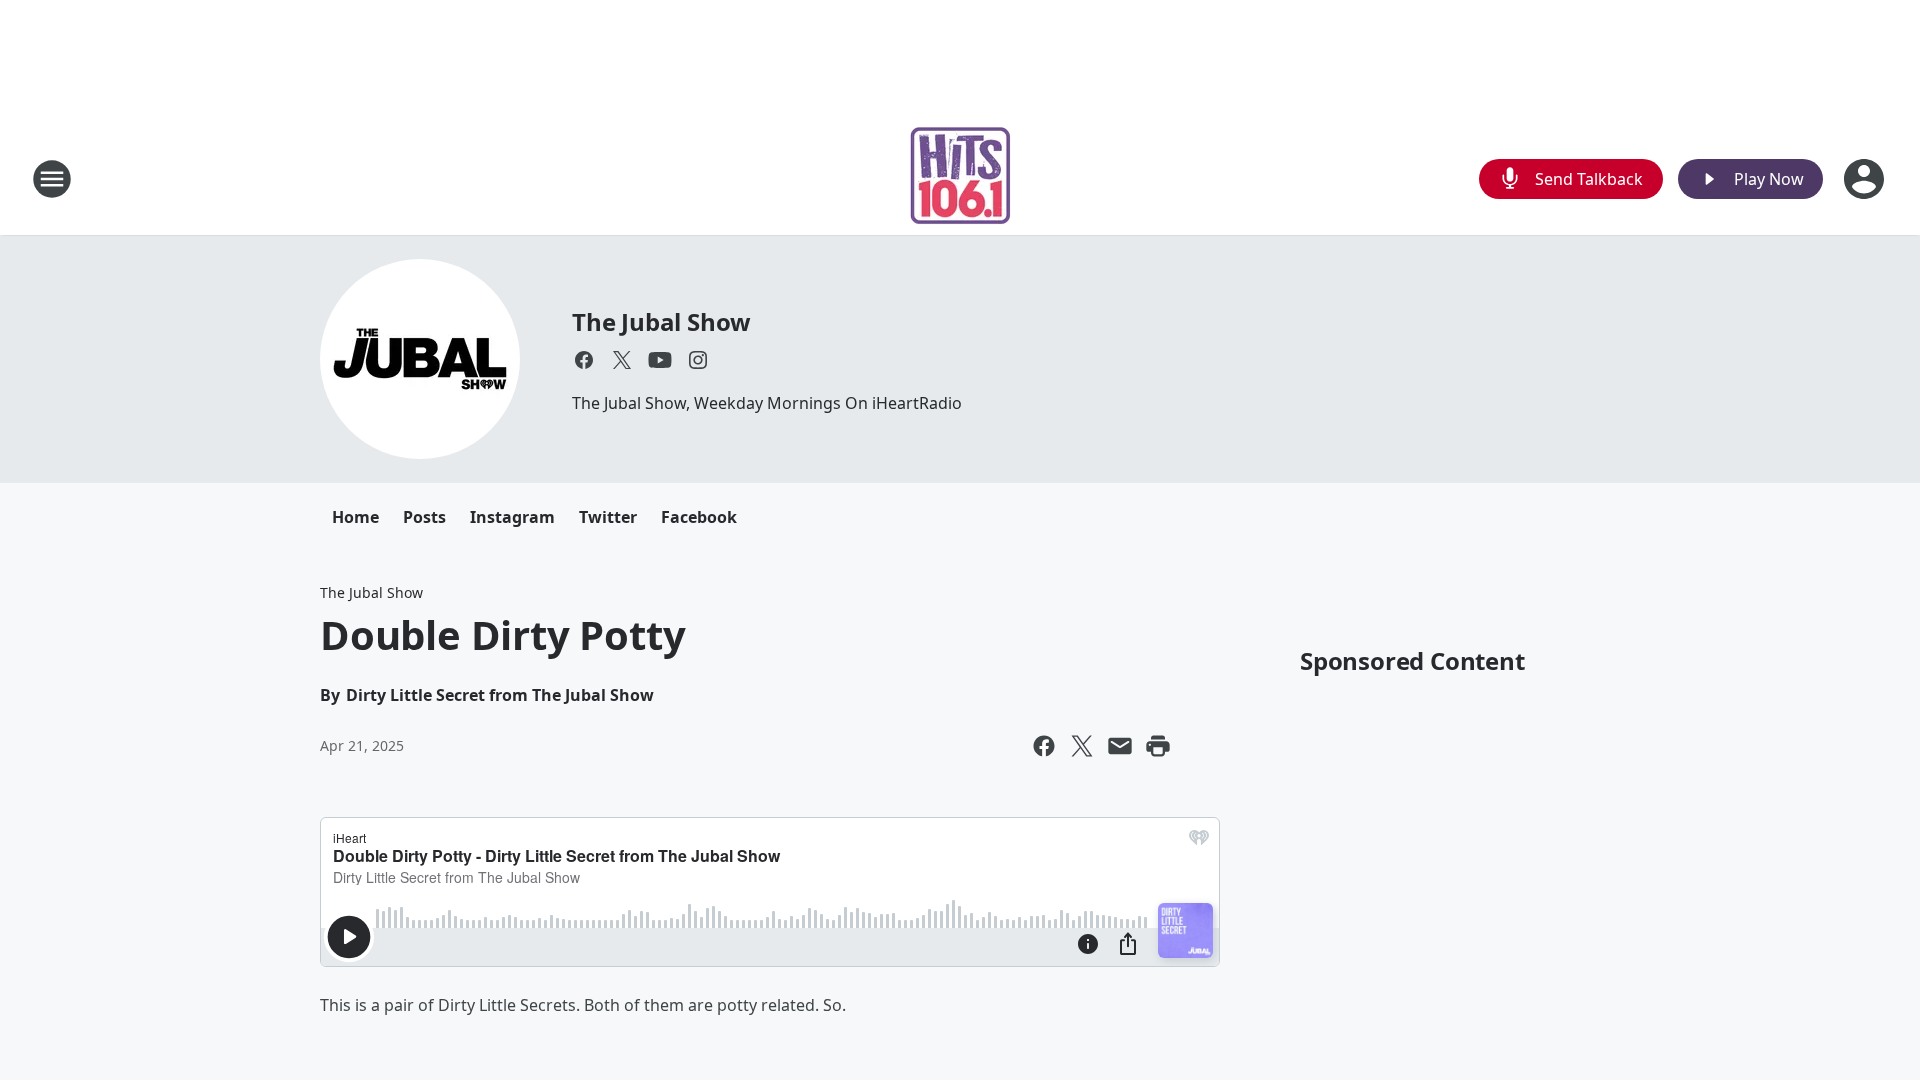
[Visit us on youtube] (660, 360)
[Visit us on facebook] (584, 360)
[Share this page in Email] (1120, 746)
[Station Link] (960, 178)
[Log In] (1866, 179)
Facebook (699, 517)
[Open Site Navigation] (52, 179)
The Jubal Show (661, 321)
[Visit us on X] (622, 360)
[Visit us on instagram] (698, 360)
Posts (424, 517)
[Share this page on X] (1082, 746)
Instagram (512, 517)
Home (355, 517)
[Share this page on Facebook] (1044, 746)
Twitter (608, 517)
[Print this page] (1158, 746)
